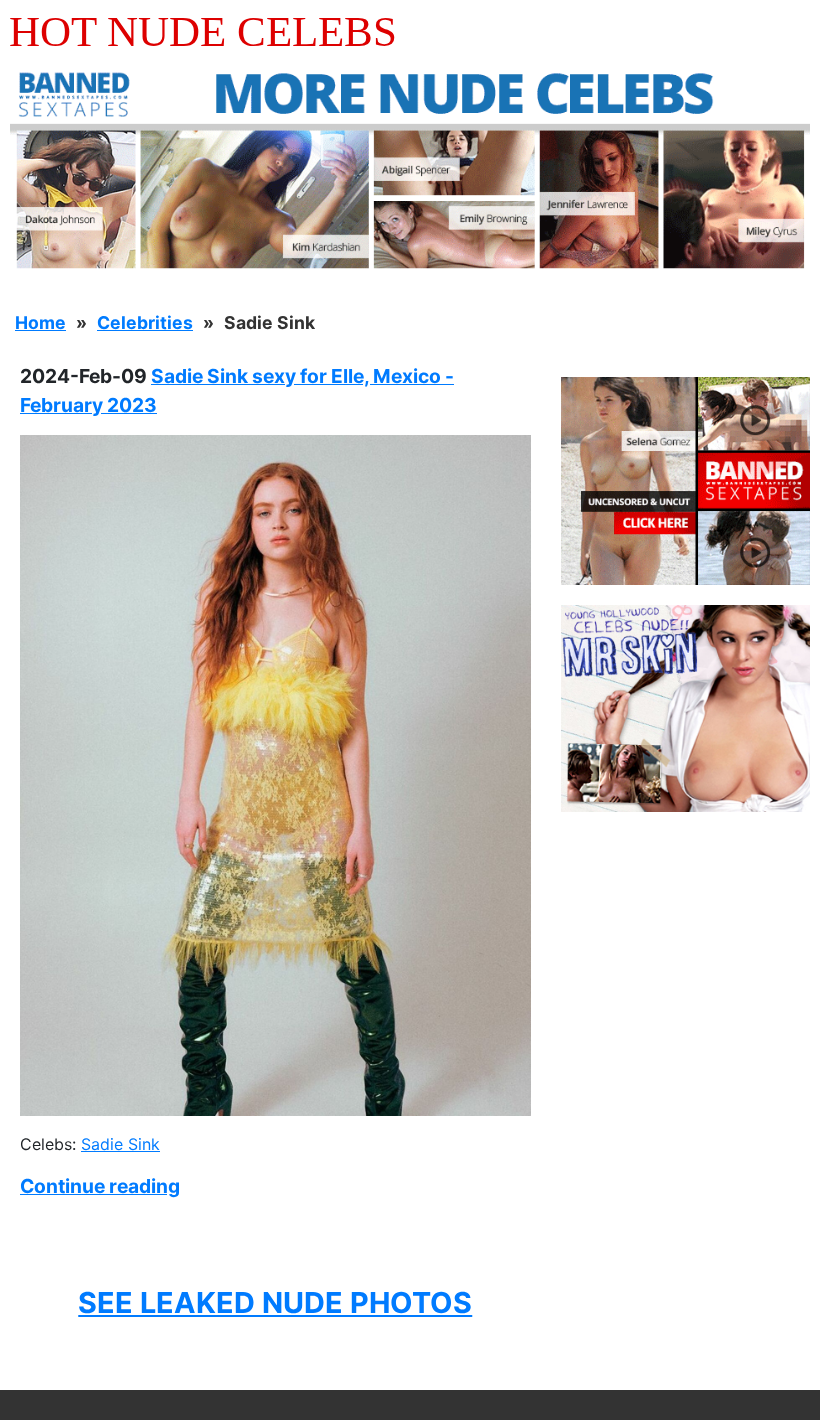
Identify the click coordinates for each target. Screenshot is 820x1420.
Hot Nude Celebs (203, 31)
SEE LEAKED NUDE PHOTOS (275, 1302)
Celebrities (145, 322)
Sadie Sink (120, 1144)
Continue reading (100, 1186)
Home (40, 322)
